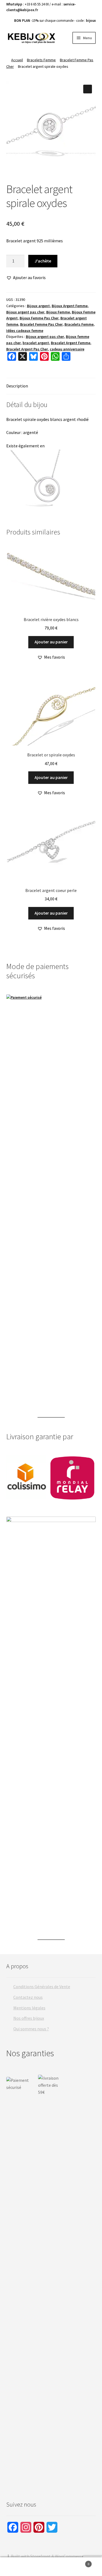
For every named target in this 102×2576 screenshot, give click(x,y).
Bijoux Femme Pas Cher (39, 318)
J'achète (43, 261)
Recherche (51, 2567)
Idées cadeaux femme (25, 331)
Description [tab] (17, 386)
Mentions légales (29, 2008)
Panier (79, 2562)
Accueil (17, 60)
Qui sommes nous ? (31, 2029)
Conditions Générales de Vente (42, 1987)
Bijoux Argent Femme (70, 306)
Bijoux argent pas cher (25, 312)
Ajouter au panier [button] (51, 642)
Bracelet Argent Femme (71, 343)
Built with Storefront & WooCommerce (47, 2556)
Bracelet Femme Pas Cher (41, 324)
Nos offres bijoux (29, 2018)
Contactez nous (28, 1997)
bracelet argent (36, 343)
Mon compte (17, 2567)
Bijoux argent (38, 306)
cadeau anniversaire (67, 349)
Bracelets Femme (41, 60)
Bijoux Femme (58, 312)
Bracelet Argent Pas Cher (27, 349)
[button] (88, 89)
